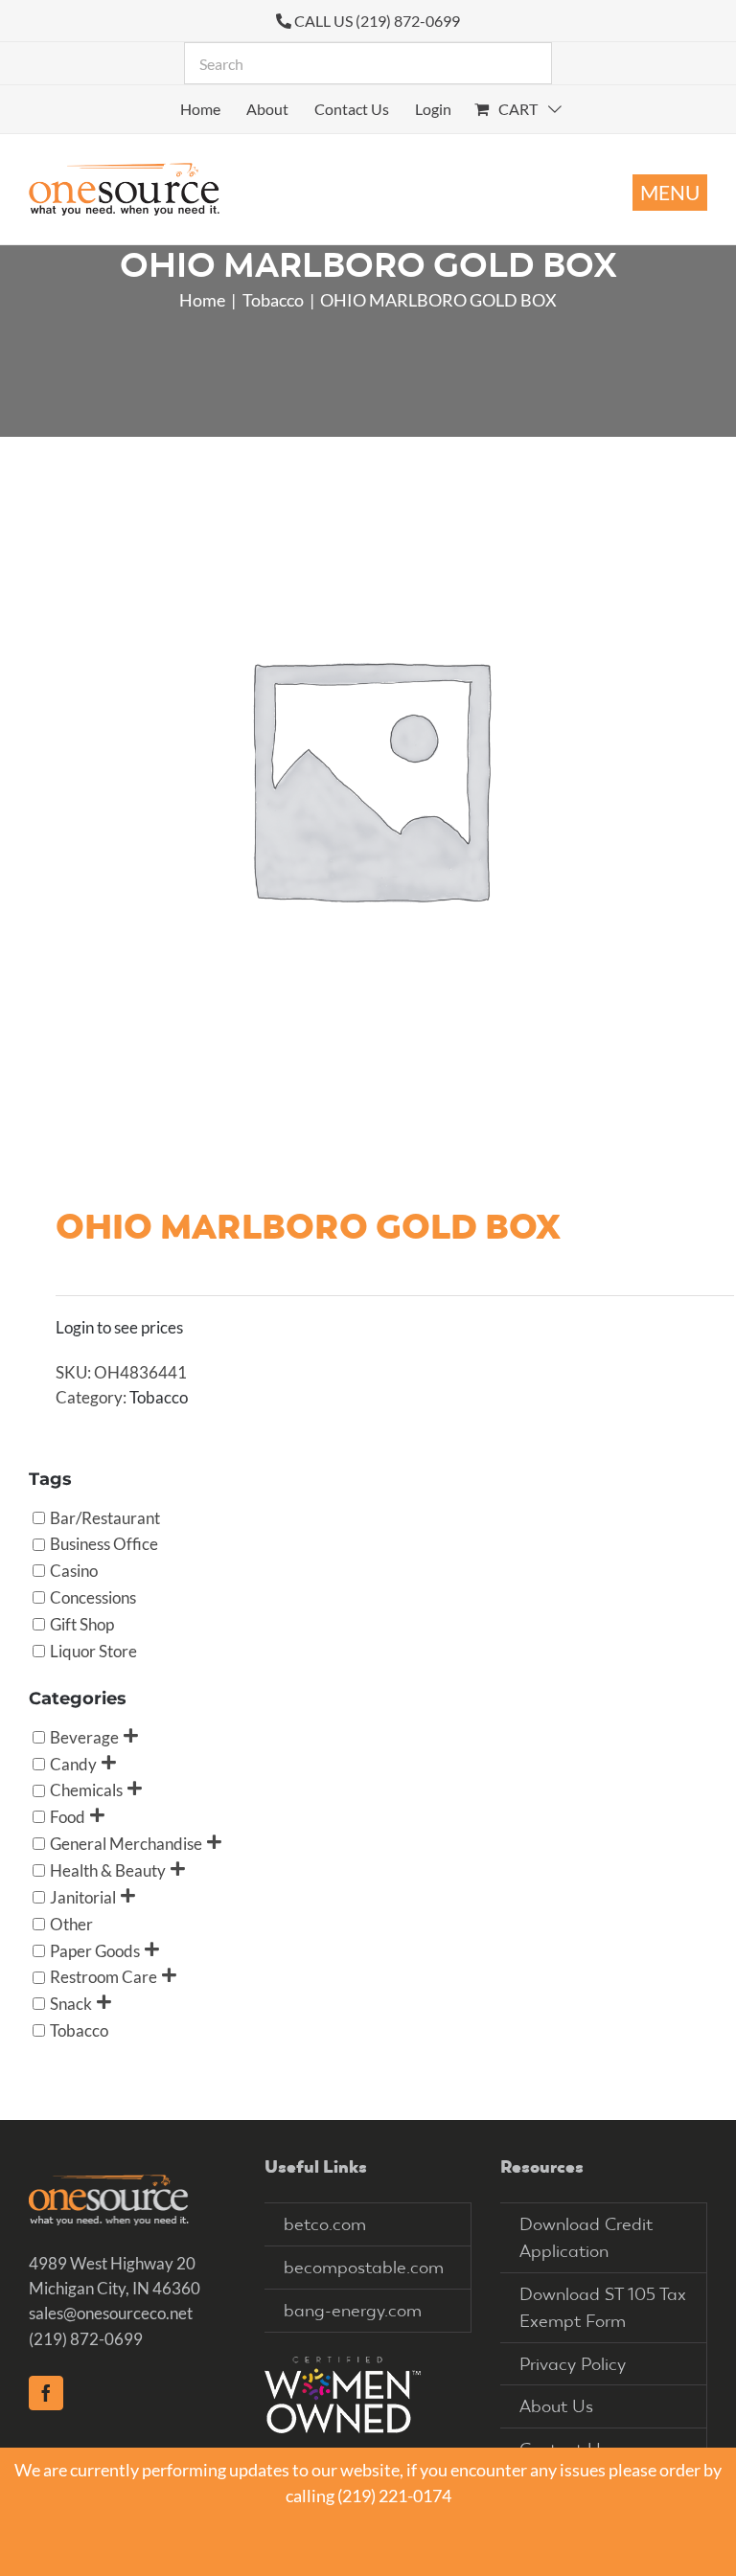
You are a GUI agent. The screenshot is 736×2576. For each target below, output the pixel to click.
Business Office (104, 1544)
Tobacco (159, 1397)
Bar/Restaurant (105, 1517)
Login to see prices (119, 1327)
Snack (71, 2004)
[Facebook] (46, 2393)
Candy (73, 1763)
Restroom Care (103, 1977)
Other (71, 1923)
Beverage (84, 1736)
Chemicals (86, 1790)
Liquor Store (93, 1650)
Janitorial (83, 1896)
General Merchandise (126, 1844)
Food (68, 1817)
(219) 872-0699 (86, 2339)
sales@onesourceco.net (111, 2313)
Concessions (93, 1597)
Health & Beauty (108, 1869)
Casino (74, 1571)
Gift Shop (82, 1624)
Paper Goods (95, 1950)
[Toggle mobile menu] (670, 193)
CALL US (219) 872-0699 (377, 21)
